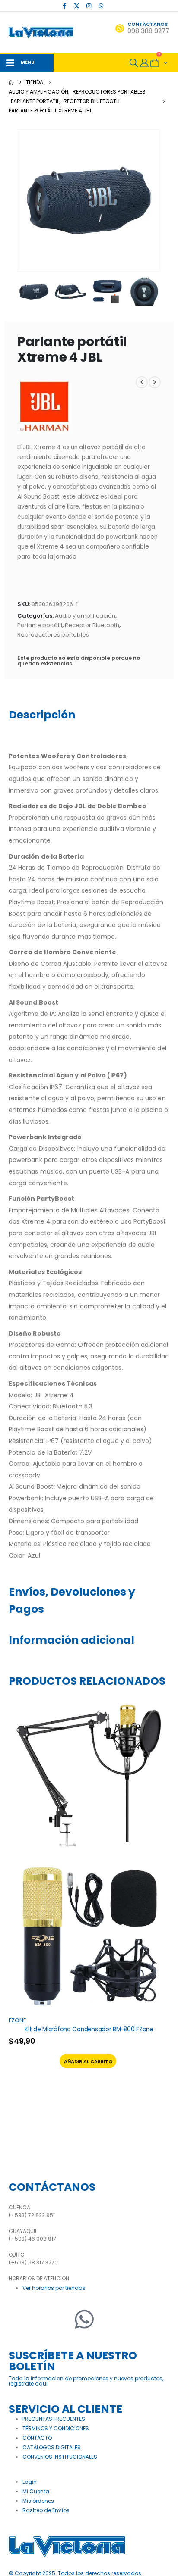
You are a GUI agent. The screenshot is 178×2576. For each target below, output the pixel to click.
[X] (77, 6)
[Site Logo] (41, 33)
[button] (134, 63)
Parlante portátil (40, 625)
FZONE (17, 2020)
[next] (155, 382)
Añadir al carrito (88, 2061)
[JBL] (44, 407)
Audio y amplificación (85, 616)
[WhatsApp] (101, 6)
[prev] (142, 382)
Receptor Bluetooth (92, 625)
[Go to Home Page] (11, 82)
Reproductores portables (53, 635)
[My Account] (144, 63)
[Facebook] (65, 6)
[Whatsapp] (84, 2319)
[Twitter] (41, 2319)
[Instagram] (89, 6)
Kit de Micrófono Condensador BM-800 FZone (89, 2029)
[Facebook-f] (19, 2319)
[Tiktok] (113, 6)
